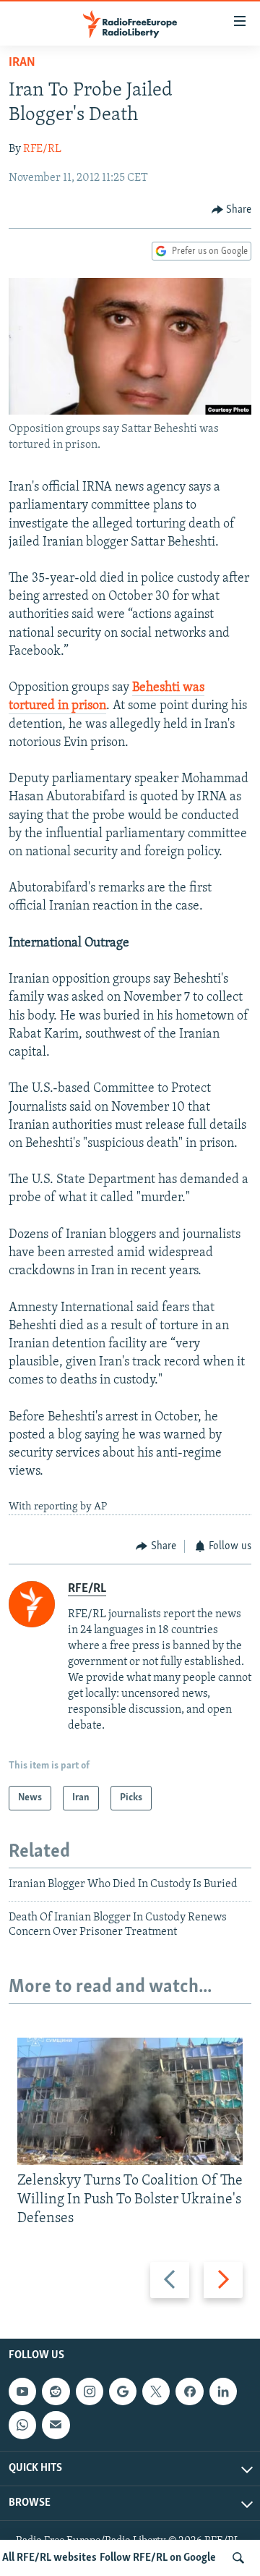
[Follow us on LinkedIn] (223, 2391)
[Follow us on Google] (123, 2391)
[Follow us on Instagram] (90, 2391)
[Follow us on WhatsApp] (22, 2425)
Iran (22, 63)
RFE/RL (42, 149)
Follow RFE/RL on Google (158, 2558)
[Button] (232, 210)
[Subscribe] (56, 2425)
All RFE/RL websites (49, 2558)
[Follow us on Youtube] (22, 2391)
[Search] (238, 2558)
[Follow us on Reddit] (56, 2391)
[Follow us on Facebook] (189, 2391)
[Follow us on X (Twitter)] (156, 2391)
